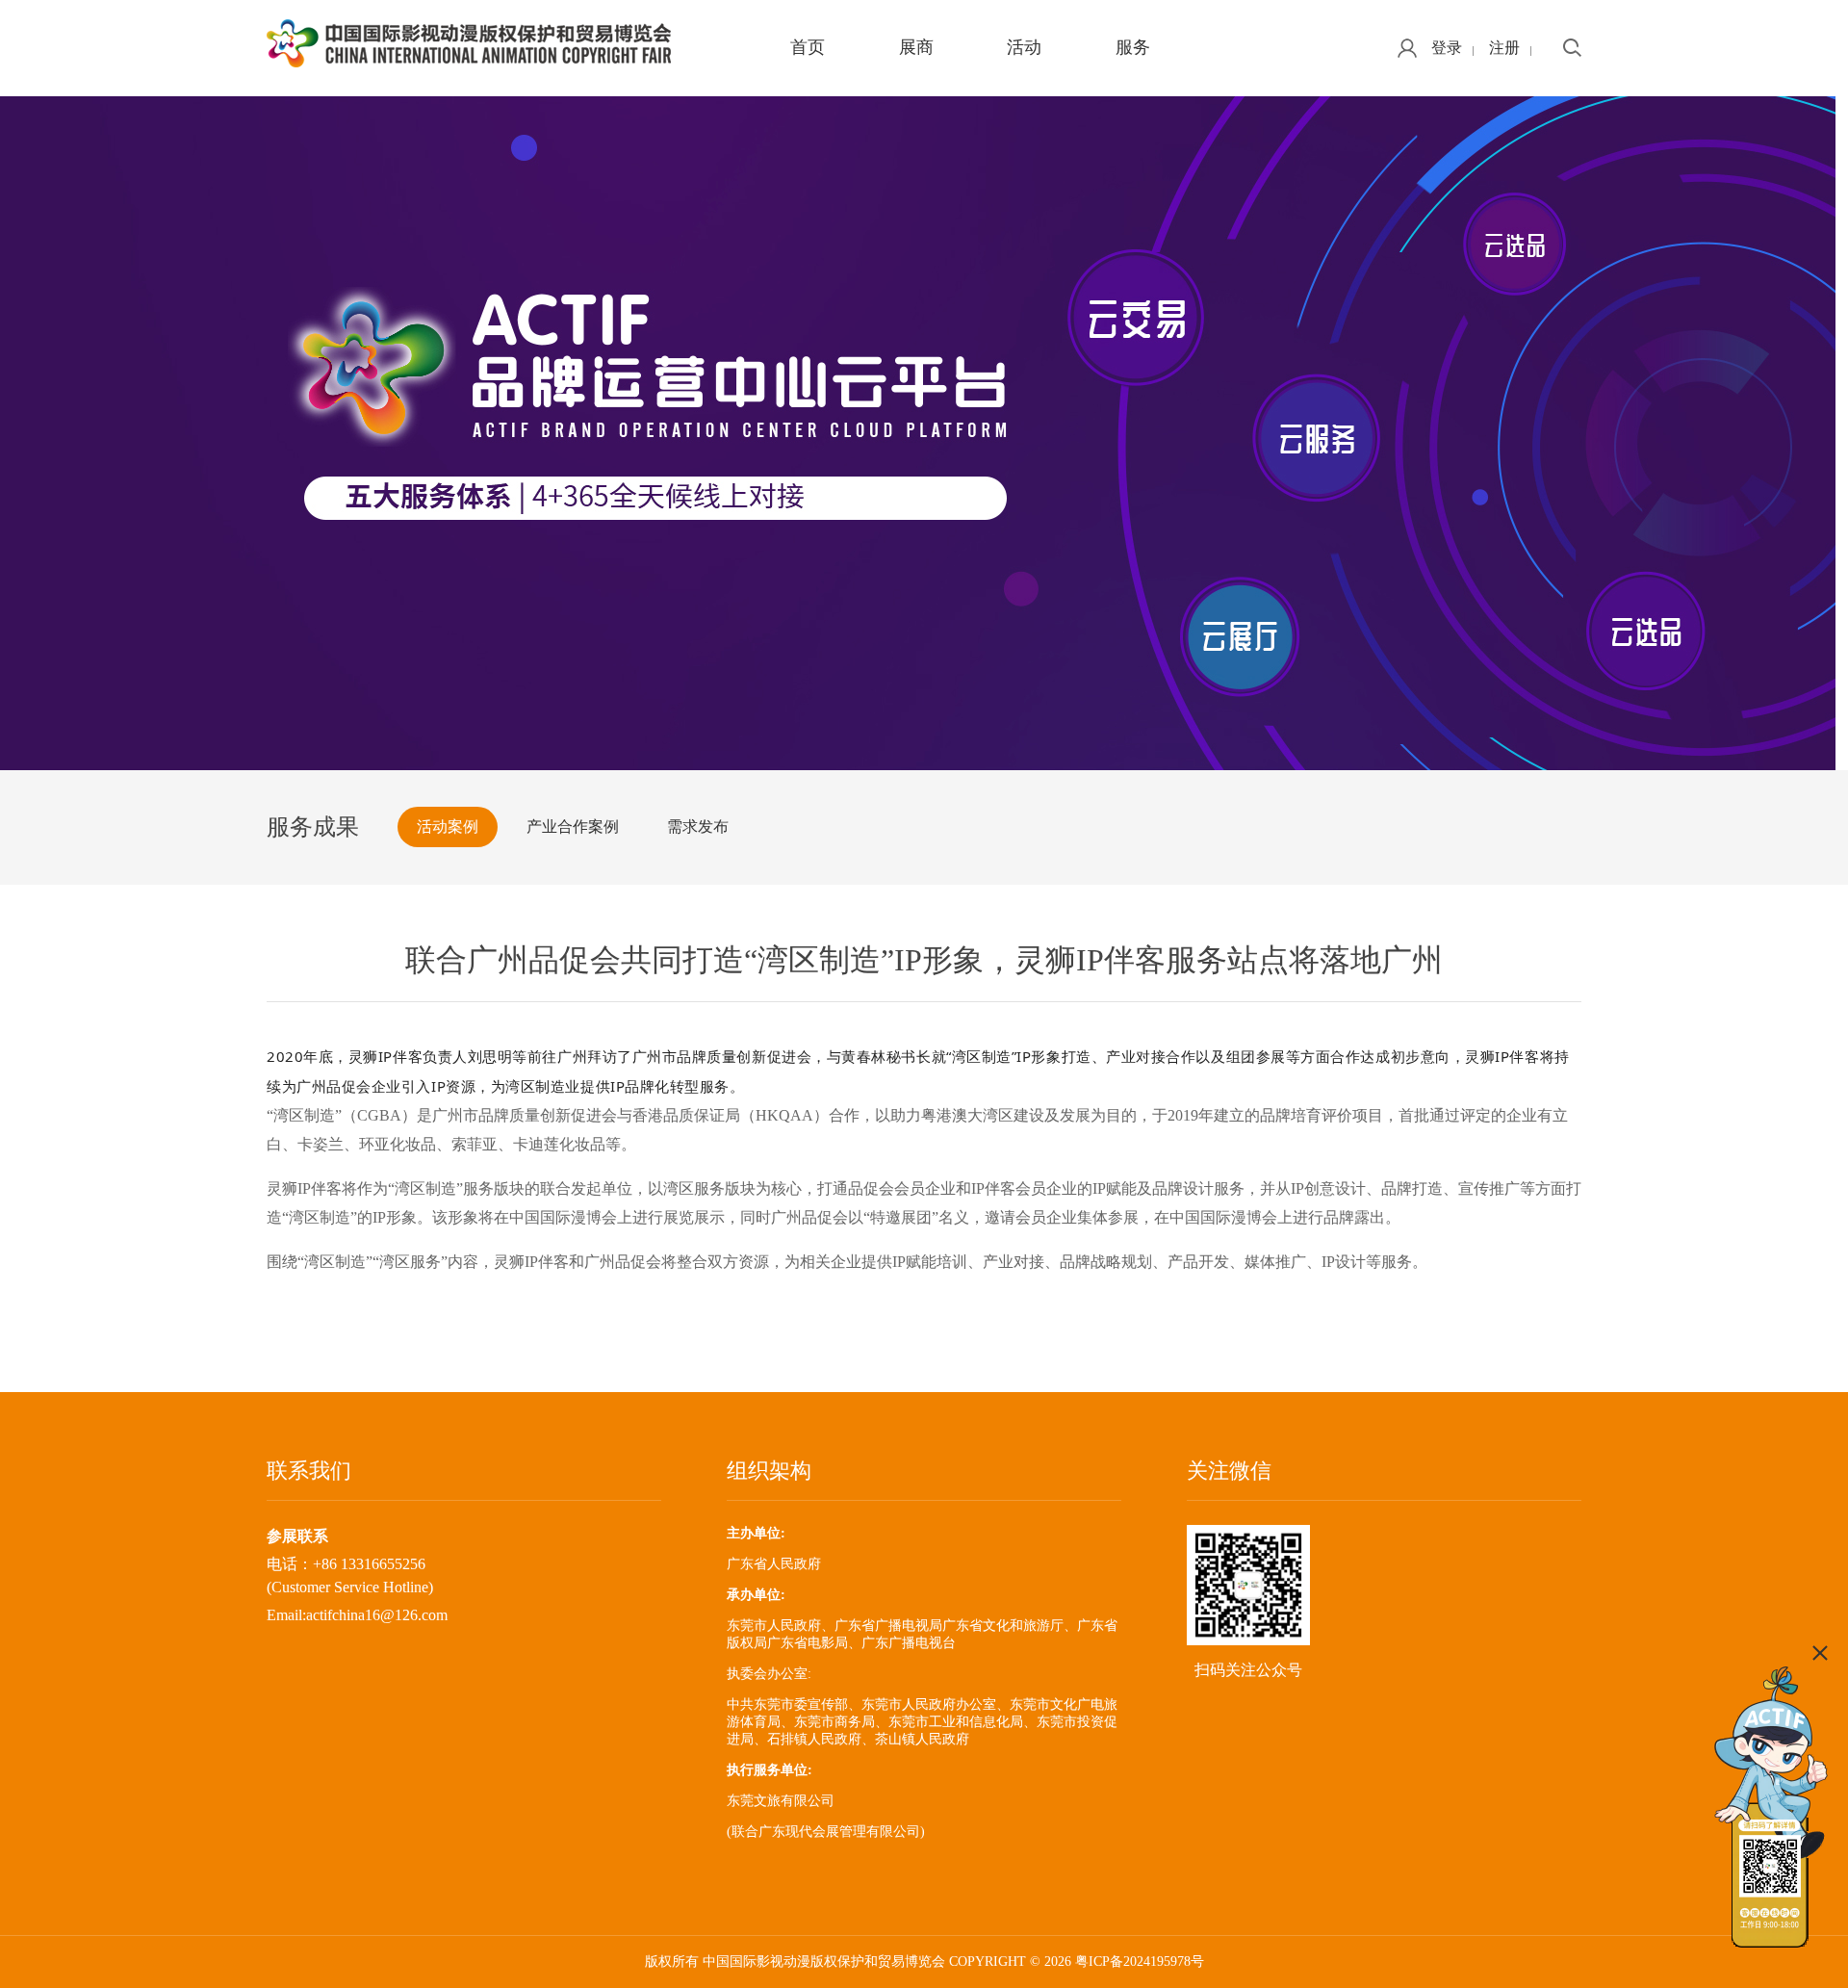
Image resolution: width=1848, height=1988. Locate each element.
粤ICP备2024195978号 (1140, 1962)
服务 (1133, 47)
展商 (916, 47)
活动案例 (448, 826)
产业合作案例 (573, 826)
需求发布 (698, 826)
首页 (808, 47)
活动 (1024, 47)
